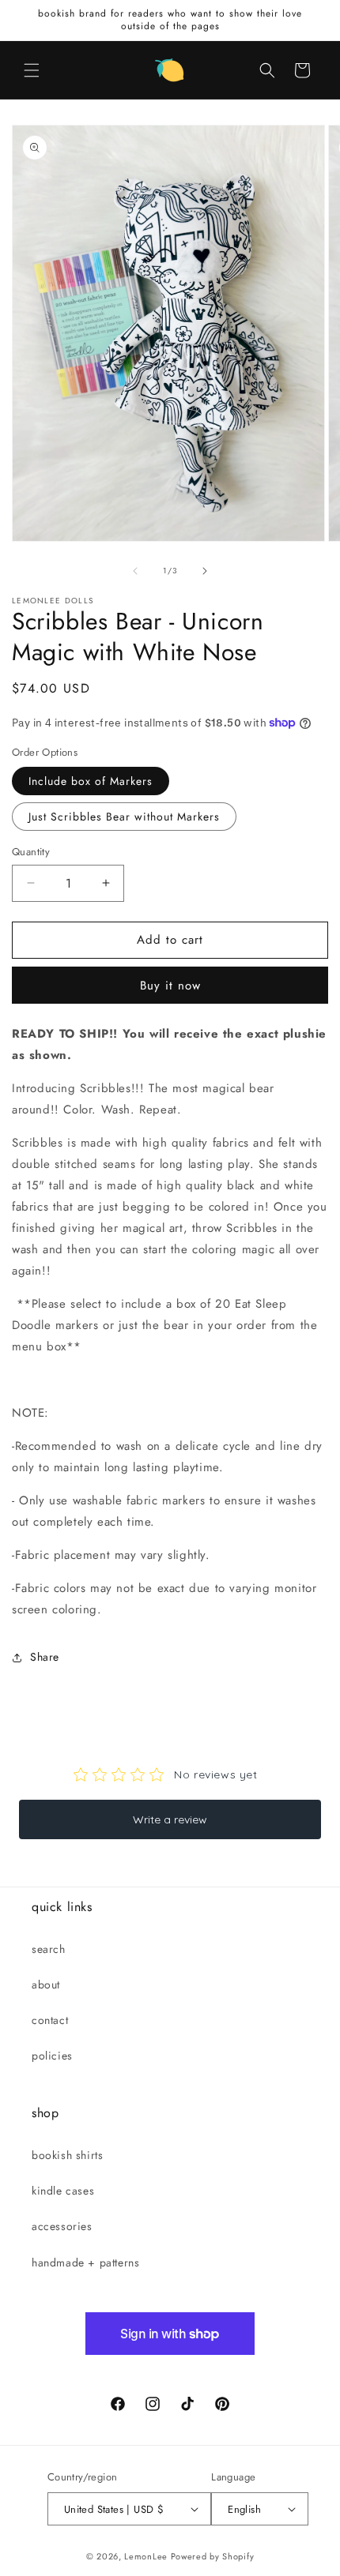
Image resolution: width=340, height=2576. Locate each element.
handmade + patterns (85, 2262)
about (46, 1985)
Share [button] (45, 1657)
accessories (62, 2226)
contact (50, 2020)
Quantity (31, 852)
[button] (32, 70)
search (49, 1949)
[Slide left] (135, 571)
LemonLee (146, 2556)
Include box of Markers (91, 781)
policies (52, 2056)
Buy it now (170, 986)
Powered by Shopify (213, 2556)
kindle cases (63, 2191)
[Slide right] (205, 571)
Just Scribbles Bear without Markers (124, 817)
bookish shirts (67, 2155)
